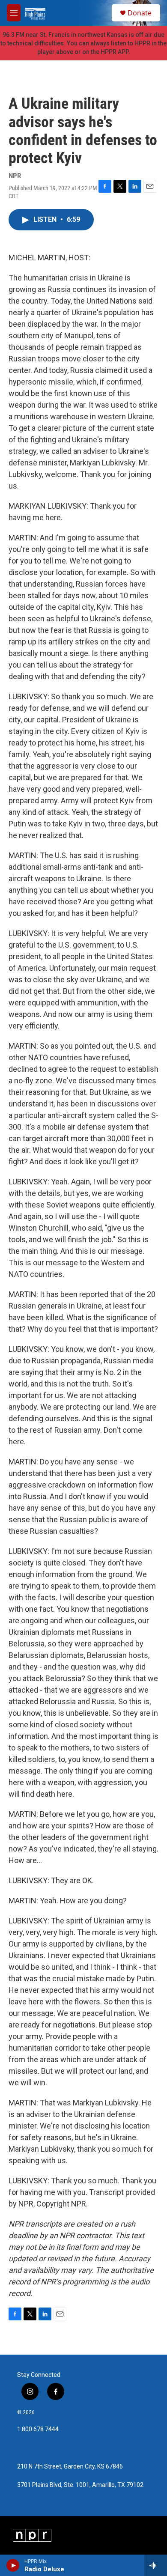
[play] (13, 2565)
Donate (140, 13)
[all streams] (156, 2565)
